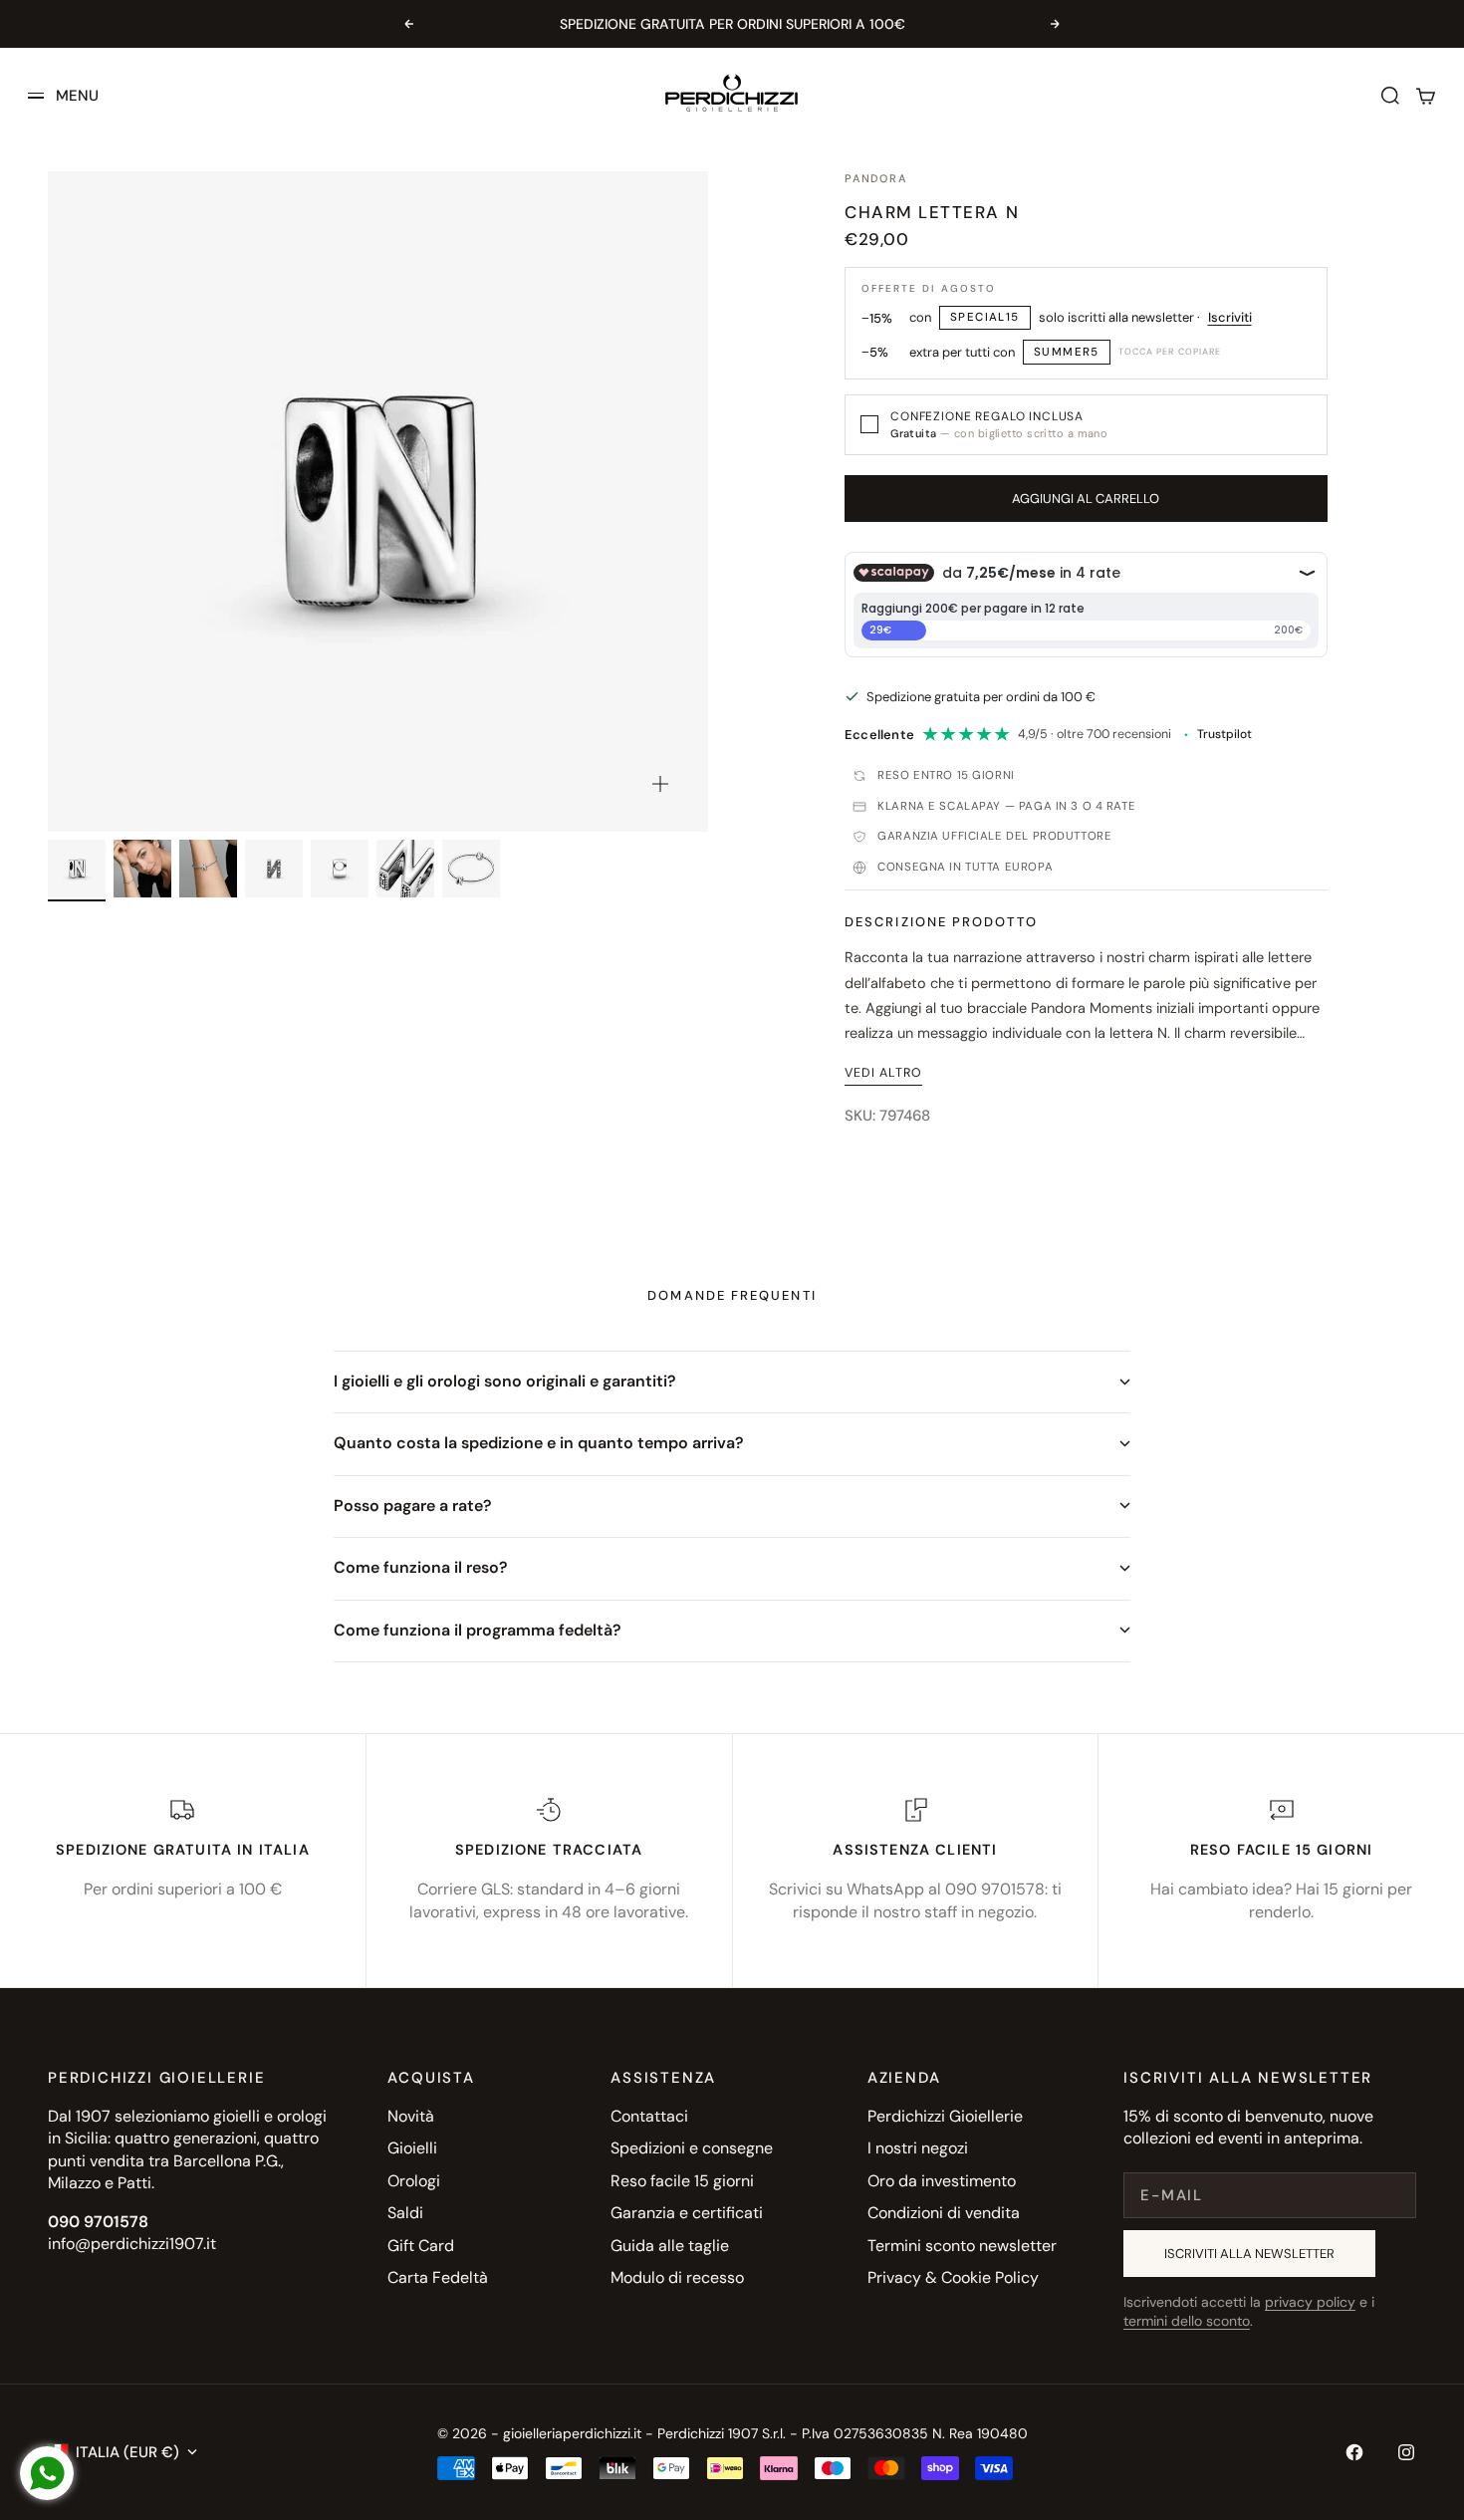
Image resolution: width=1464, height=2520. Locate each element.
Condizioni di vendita (944, 2213)
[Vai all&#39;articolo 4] (274, 869)
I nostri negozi (918, 2148)
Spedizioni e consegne (692, 2148)
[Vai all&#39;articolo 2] (142, 869)
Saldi (405, 2213)
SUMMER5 (1067, 352)
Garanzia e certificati (687, 2213)
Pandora (875, 178)
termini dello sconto (1187, 2321)
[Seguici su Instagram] (1406, 2452)
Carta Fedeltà (438, 2277)
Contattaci (649, 2116)
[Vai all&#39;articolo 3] (208, 869)
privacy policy (1310, 2302)
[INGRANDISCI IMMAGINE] (660, 784)
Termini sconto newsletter (962, 2246)
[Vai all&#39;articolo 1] (77, 869)
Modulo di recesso (677, 2277)
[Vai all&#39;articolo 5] (340, 869)
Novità (411, 2116)
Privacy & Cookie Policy (953, 2277)
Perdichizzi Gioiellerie (945, 2116)
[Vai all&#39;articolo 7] (471, 869)
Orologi (414, 2181)
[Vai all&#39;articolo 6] (405, 869)
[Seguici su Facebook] (1354, 2452)
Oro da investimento (942, 2181)
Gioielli (412, 2148)
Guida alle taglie (670, 2246)
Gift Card (421, 2246)
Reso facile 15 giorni (682, 2181)
